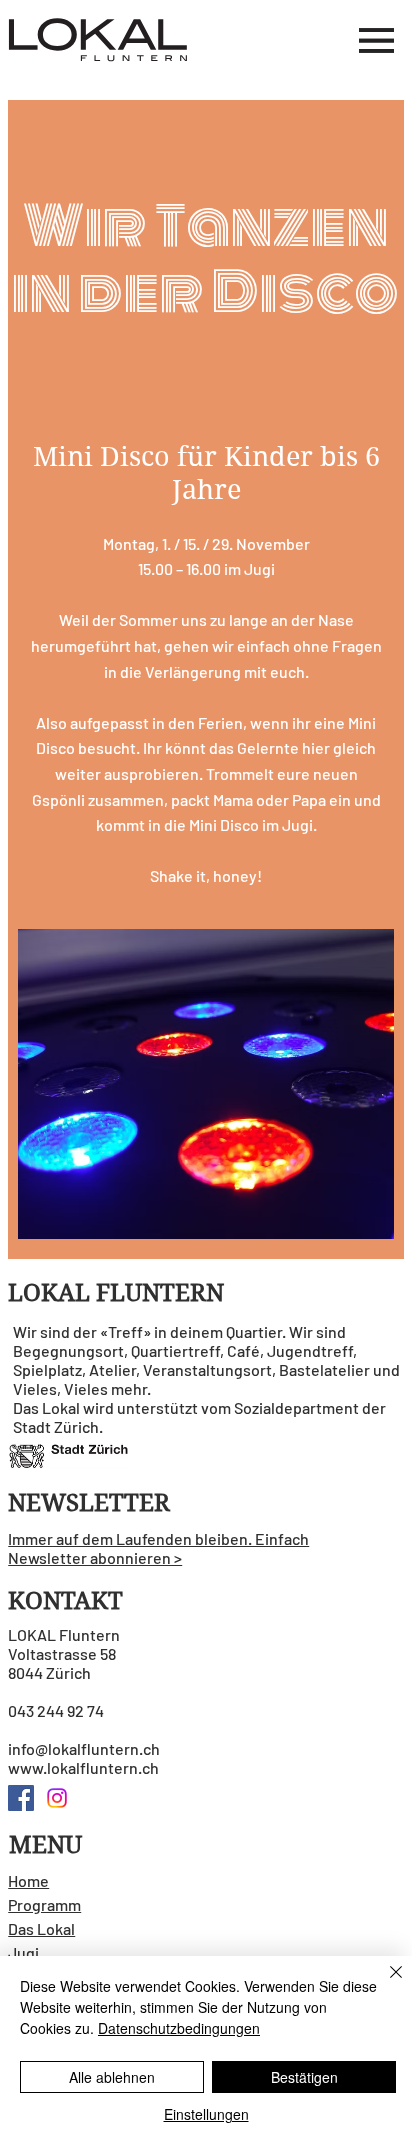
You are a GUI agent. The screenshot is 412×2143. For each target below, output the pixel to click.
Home (28, 1880)
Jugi (23, 1952)
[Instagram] (57, 1798)
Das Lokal (41, 1928)
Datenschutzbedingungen (179, 2028)
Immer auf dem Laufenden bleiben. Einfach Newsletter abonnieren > (158, 1548)
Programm (44, 1904)
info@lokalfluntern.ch (84, 1748)
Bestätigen (304, 2077)
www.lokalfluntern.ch (83, 1767)
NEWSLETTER (89, 1503)
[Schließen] (384, 1984)
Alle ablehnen (112, 2077)
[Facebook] (21, 1798)
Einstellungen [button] (206, 2114)
